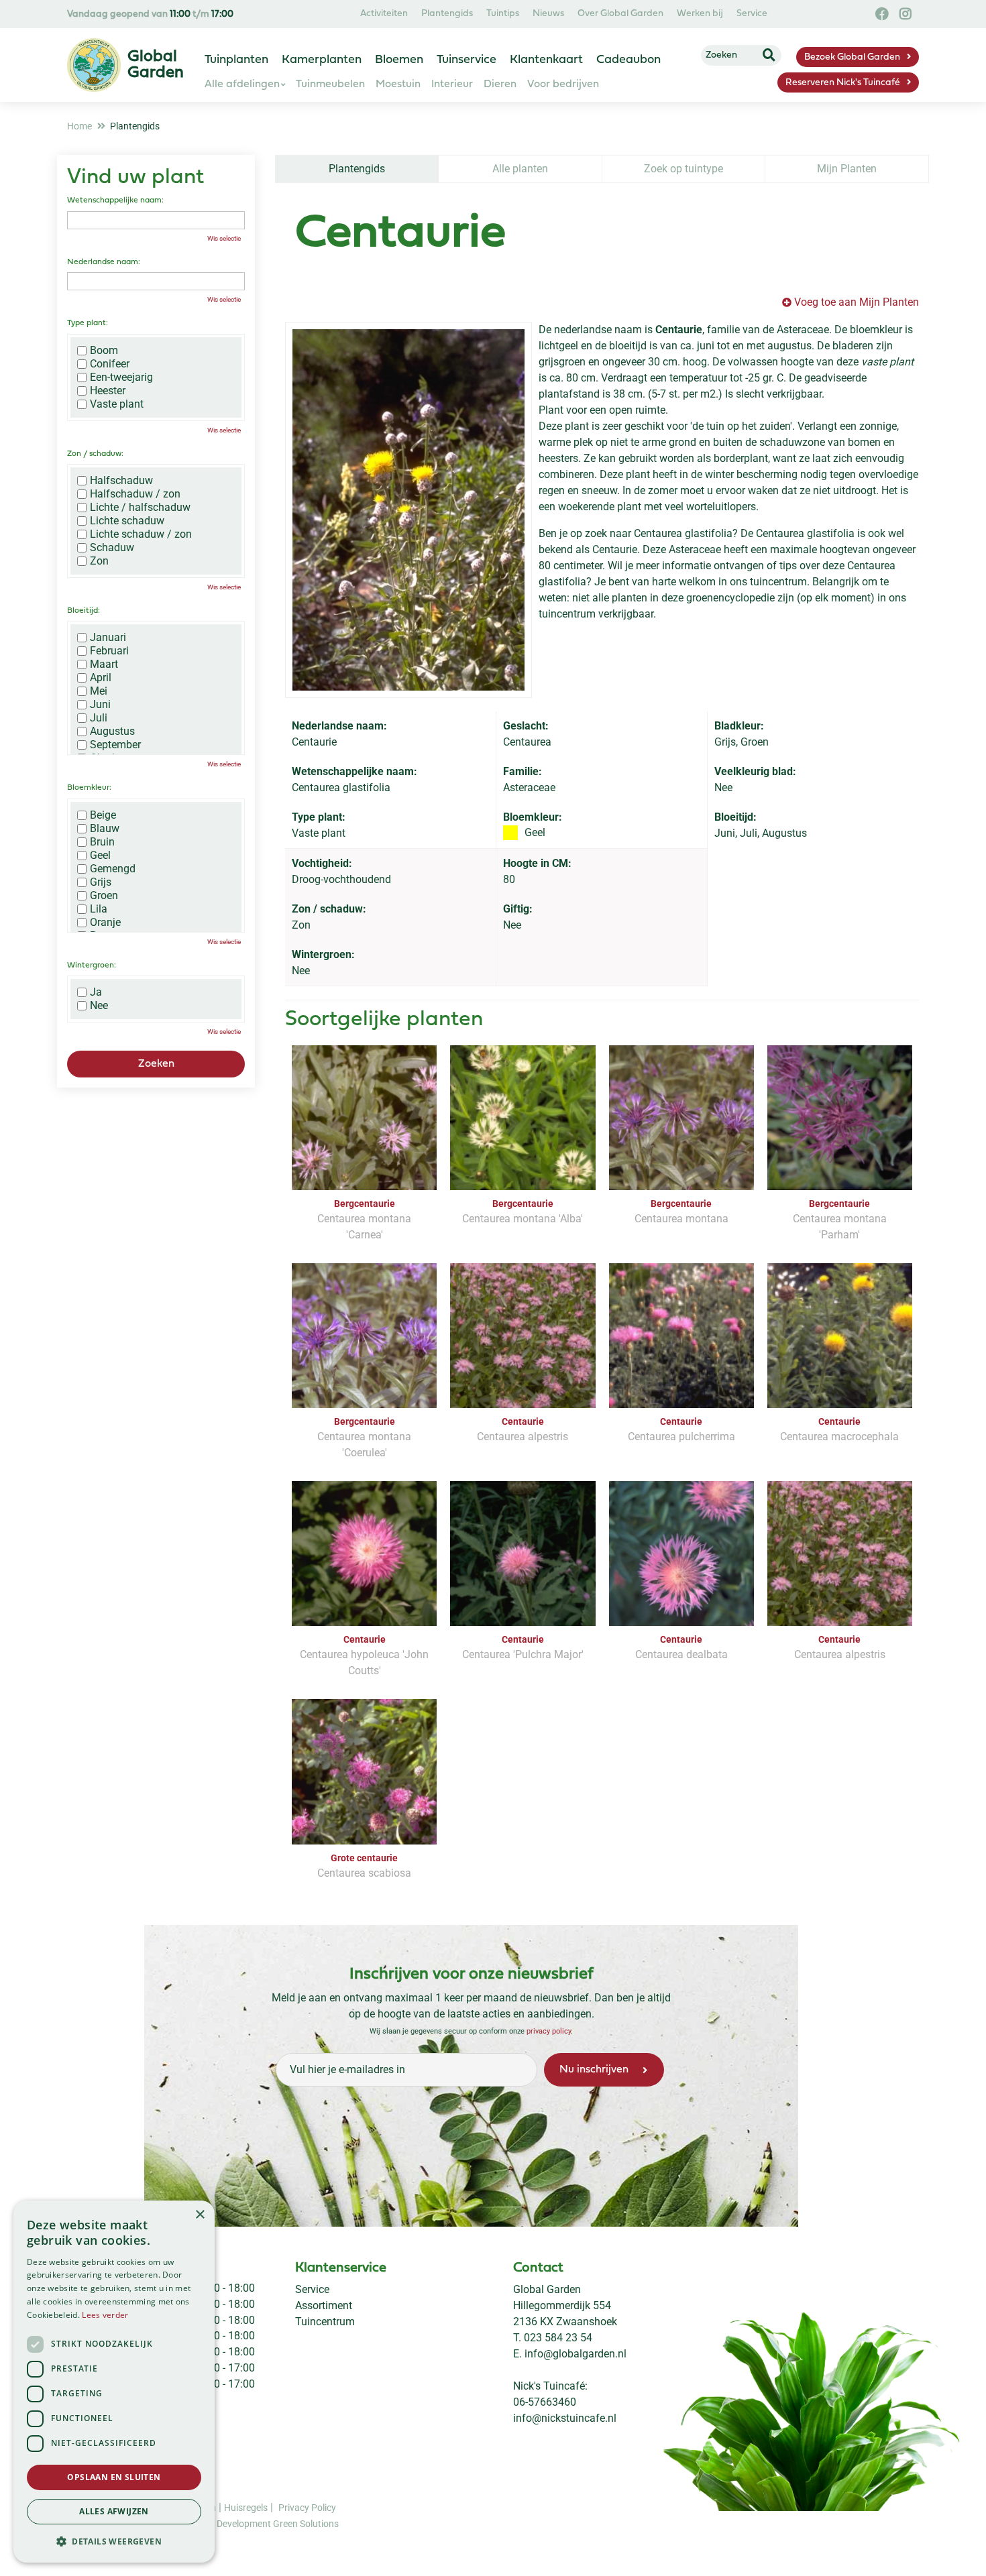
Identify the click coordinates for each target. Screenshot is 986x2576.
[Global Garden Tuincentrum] (94, 65)
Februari (109, 651)
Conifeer (110, 364)
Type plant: (88, 323)
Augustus (112, 731)
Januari (108, 638)
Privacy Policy (307, 2507)
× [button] (200, 2215)
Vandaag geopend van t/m (150, 14)
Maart (104, 664)
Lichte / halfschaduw (140, 508)
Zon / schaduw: (95, 454)
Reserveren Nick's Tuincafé (843, 83)
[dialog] (114, 2382)
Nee (99, 1006)
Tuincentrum (325, 2322)
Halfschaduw (121, 481)
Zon (99, 561)
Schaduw (112, 548)
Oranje (105, 923)
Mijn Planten (847, 169)
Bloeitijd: (84, 611)
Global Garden (547, 2289)
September (115, 745)
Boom (104, 351)
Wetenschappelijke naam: (115, 200)
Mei (99, 691)
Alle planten (520, 169)
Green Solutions (306, 2523)
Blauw (105, 829)
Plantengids (357, 169)
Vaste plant (117, 404)
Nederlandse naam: (104, 262)
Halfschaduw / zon (135, 494)
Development (245, 2523)
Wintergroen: (92, 965)
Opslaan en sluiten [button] (114, 2477)
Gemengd (113, 869)
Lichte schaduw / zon (141, 534)
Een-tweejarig (121, 377)
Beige (103, 815)
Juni (100, 705)
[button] (114, 2541)
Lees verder (105, 2315)
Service (312, 2289)
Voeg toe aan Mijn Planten (857, 302)
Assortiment (324, 2305)
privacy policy (549, 2031)
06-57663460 (545, 2402)
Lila (99, 909)
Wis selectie (224, 238)
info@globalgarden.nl (576, 2354)
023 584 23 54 (558, 2338)
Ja (96, 992)
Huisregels (246, 2507)
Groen (104, 896)
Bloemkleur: (89, 788)
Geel (100, 856)
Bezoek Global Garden (852, 57)
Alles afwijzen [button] (114, 2511)
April (101, 678)
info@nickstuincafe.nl (565, 2418)
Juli (99, 718)
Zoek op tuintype (683, 169)
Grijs (101, 882)
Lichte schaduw (127, 521)
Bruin (102, 842)
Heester (108, 391)
